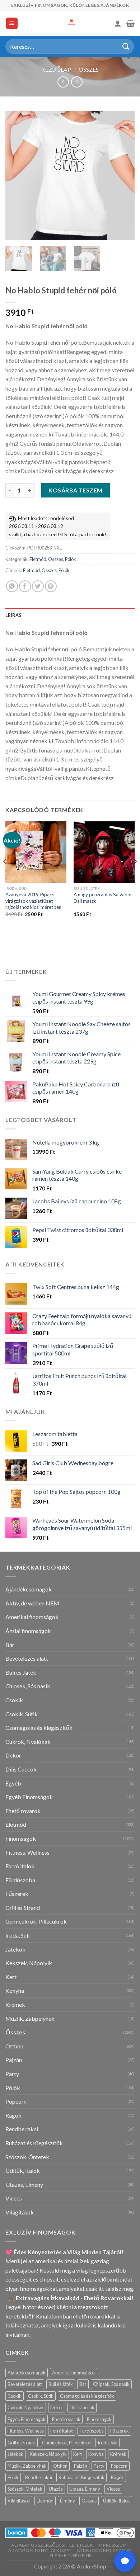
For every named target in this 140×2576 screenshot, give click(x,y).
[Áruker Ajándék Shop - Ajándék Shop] (70, 23)
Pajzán (14, 2060)
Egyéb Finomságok (29, 1797)
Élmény (67, 2501)
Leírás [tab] (14, 615)
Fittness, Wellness (27, 1852)
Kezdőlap (56, 69)
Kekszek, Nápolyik (29, 1963)
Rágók (13, 2115)
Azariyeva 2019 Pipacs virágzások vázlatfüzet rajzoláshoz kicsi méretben (33, 901)
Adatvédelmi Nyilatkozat (40, 2550)
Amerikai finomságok (32, 1617)
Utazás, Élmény (24, 2185)
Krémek (15, 2004)
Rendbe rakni (22, 2129)
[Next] (123, 176)
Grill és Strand (23, 1908)
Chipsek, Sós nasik (28, 1686)
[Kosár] (130, 23)
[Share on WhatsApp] (12, 586)
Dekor (13, 1755)
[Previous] (17, 176)
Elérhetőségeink (71, 2555)
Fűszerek (17, 1894)
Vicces (14, 2198)
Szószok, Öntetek (27, 2157)
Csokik (14, 1700)
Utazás (56, 2489)
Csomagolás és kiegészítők (39, 1728)
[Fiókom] (118, 23)
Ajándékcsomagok (29, 1589)
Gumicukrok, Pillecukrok (36, 1921)
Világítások (20, 2212)
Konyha (15, 1990)
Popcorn (16, 2101)
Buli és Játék (21, 1672)
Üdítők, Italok (23, 2171)
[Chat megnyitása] (125, 2561)
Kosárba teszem (76, 490)
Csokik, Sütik (22, 1714)
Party (12, 2074)
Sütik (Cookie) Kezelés (104, 2550)
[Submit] (126, 46)
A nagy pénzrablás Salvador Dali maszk (103, 898)
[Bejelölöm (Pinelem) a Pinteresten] (51, 586)
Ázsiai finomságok (28, 1631)
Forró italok (20, 1866)
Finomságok (21, 1838)
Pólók (71, 559)
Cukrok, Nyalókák (28, 1742)
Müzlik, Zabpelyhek (30, 2018)
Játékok (15, 1949)
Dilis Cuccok (21, 1769)
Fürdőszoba (20, 1880)
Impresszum (112, 2545)
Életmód (38, 559)
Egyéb (13, 1783)
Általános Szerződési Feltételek (52, 2545)
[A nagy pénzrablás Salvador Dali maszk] (104, 852)
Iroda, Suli (17, 1935)
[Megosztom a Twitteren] (38, 586)
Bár (10, 1645)
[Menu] (12, 23)
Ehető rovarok (23, 1811)
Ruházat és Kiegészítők (34, 2143)
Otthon (14, 2046)
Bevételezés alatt (27, 1658)
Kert (11, 1977)
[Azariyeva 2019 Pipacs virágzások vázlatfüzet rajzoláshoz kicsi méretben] (36, 852)
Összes (89, 69)
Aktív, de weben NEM (32, 1603)
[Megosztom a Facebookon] (25, 586)
